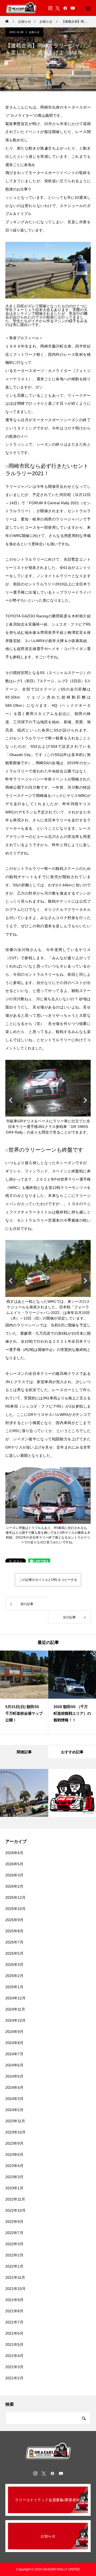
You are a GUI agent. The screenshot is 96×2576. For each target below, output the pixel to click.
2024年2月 (14, 2110)
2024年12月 (15, 1998)
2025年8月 (14, 1931)
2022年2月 (14, 2255)
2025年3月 (14, 1965)
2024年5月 (14, 2076)
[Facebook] (65, 8)
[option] (24, 1692)
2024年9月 (14, 2032)
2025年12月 (15, 1897)
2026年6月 (14, 1853)
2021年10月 (15, 2289)
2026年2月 (14, 1886)
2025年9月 (14, 1920)
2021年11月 (15, 2277)
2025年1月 (14, 1987)
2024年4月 (14, 2087)
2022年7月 (14, 2233)
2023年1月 (14, 2188)
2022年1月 (14, 2266)
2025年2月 (14, 1976)
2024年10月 (15, 2020)
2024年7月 (14, 2054)
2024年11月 (15, 2009)
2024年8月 (14, 2043)
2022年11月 (15, 2199)
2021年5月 (14, 2345)
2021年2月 (14, 2378)
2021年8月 (14, 2311)
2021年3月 (14, 2367)
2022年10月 (15, 2210)
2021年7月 (14, 2322)
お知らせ (34, 32)
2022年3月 (14, 2244)
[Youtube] (73, 8)
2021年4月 (14, 2356)
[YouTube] (61, 2473)
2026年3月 (14, 1875)
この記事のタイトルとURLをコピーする (48, 1580)
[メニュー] (88, 8)
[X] (44, 2473)
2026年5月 (14, 1864)
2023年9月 (14, 2143)
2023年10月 (15, 2132)
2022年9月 (14, 2222)
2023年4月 (14, 2166)
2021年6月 (14, 2333)
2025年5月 (14, 1953)
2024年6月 (14, 2065)
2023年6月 (14, 2155)
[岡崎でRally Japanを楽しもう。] (48, 2451)
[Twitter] (58, 8)
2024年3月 (14, 2099)
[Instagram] (50, 8)
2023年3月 (14, 2177)
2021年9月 (14, 2300)
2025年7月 (14, 1942)
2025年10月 (15, 1909)
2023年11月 (15, 2121)
